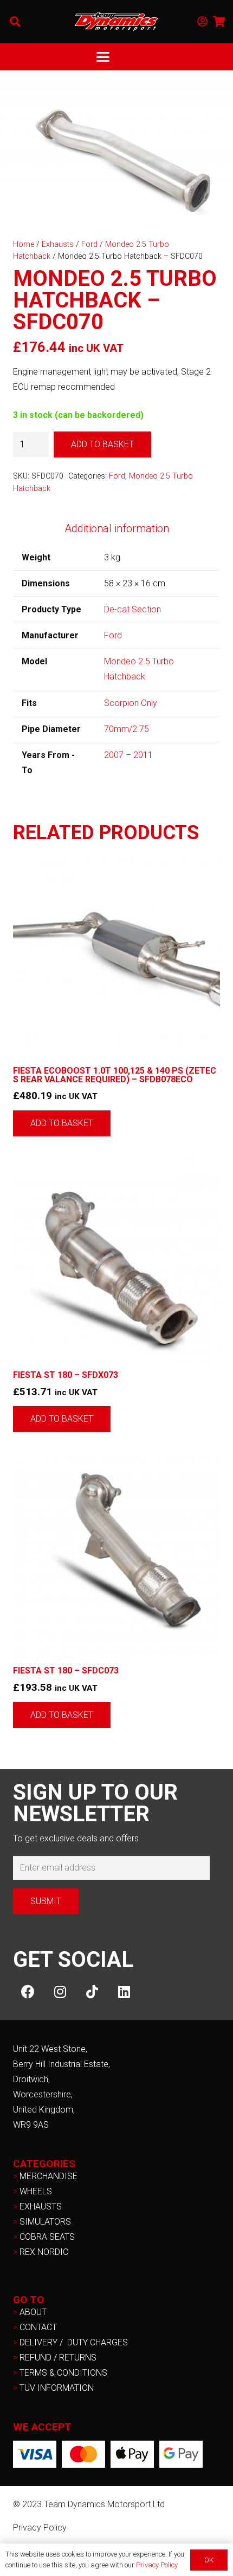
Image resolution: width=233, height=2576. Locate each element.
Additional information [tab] (117, 528)
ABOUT (33, 2312)
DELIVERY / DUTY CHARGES (74, 2342)
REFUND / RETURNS (58, 2358)
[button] (15, 22)
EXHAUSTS (41, 2206)
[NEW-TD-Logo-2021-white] (116, 22)
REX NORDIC (45, 2252)
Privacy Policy (40, 2528)
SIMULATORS (45, 2222)
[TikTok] (92, 1992)
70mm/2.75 (127, 729)
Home (24, 244)
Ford (89, 244)
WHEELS (36, 2191)
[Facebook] (28, 1992)
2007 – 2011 (128, 755)
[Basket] (219, 22)
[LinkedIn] (124, 1992)
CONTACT (38, 2327)
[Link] (202, 22)
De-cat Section (132, 609)
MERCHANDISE (48, 2176)
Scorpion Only (131, 703)
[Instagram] (60, 1992)
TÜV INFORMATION (57, 2388)
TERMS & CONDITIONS (63, 2373)
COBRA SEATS (47, 2237)
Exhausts (58, 244)
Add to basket (102, 444)
